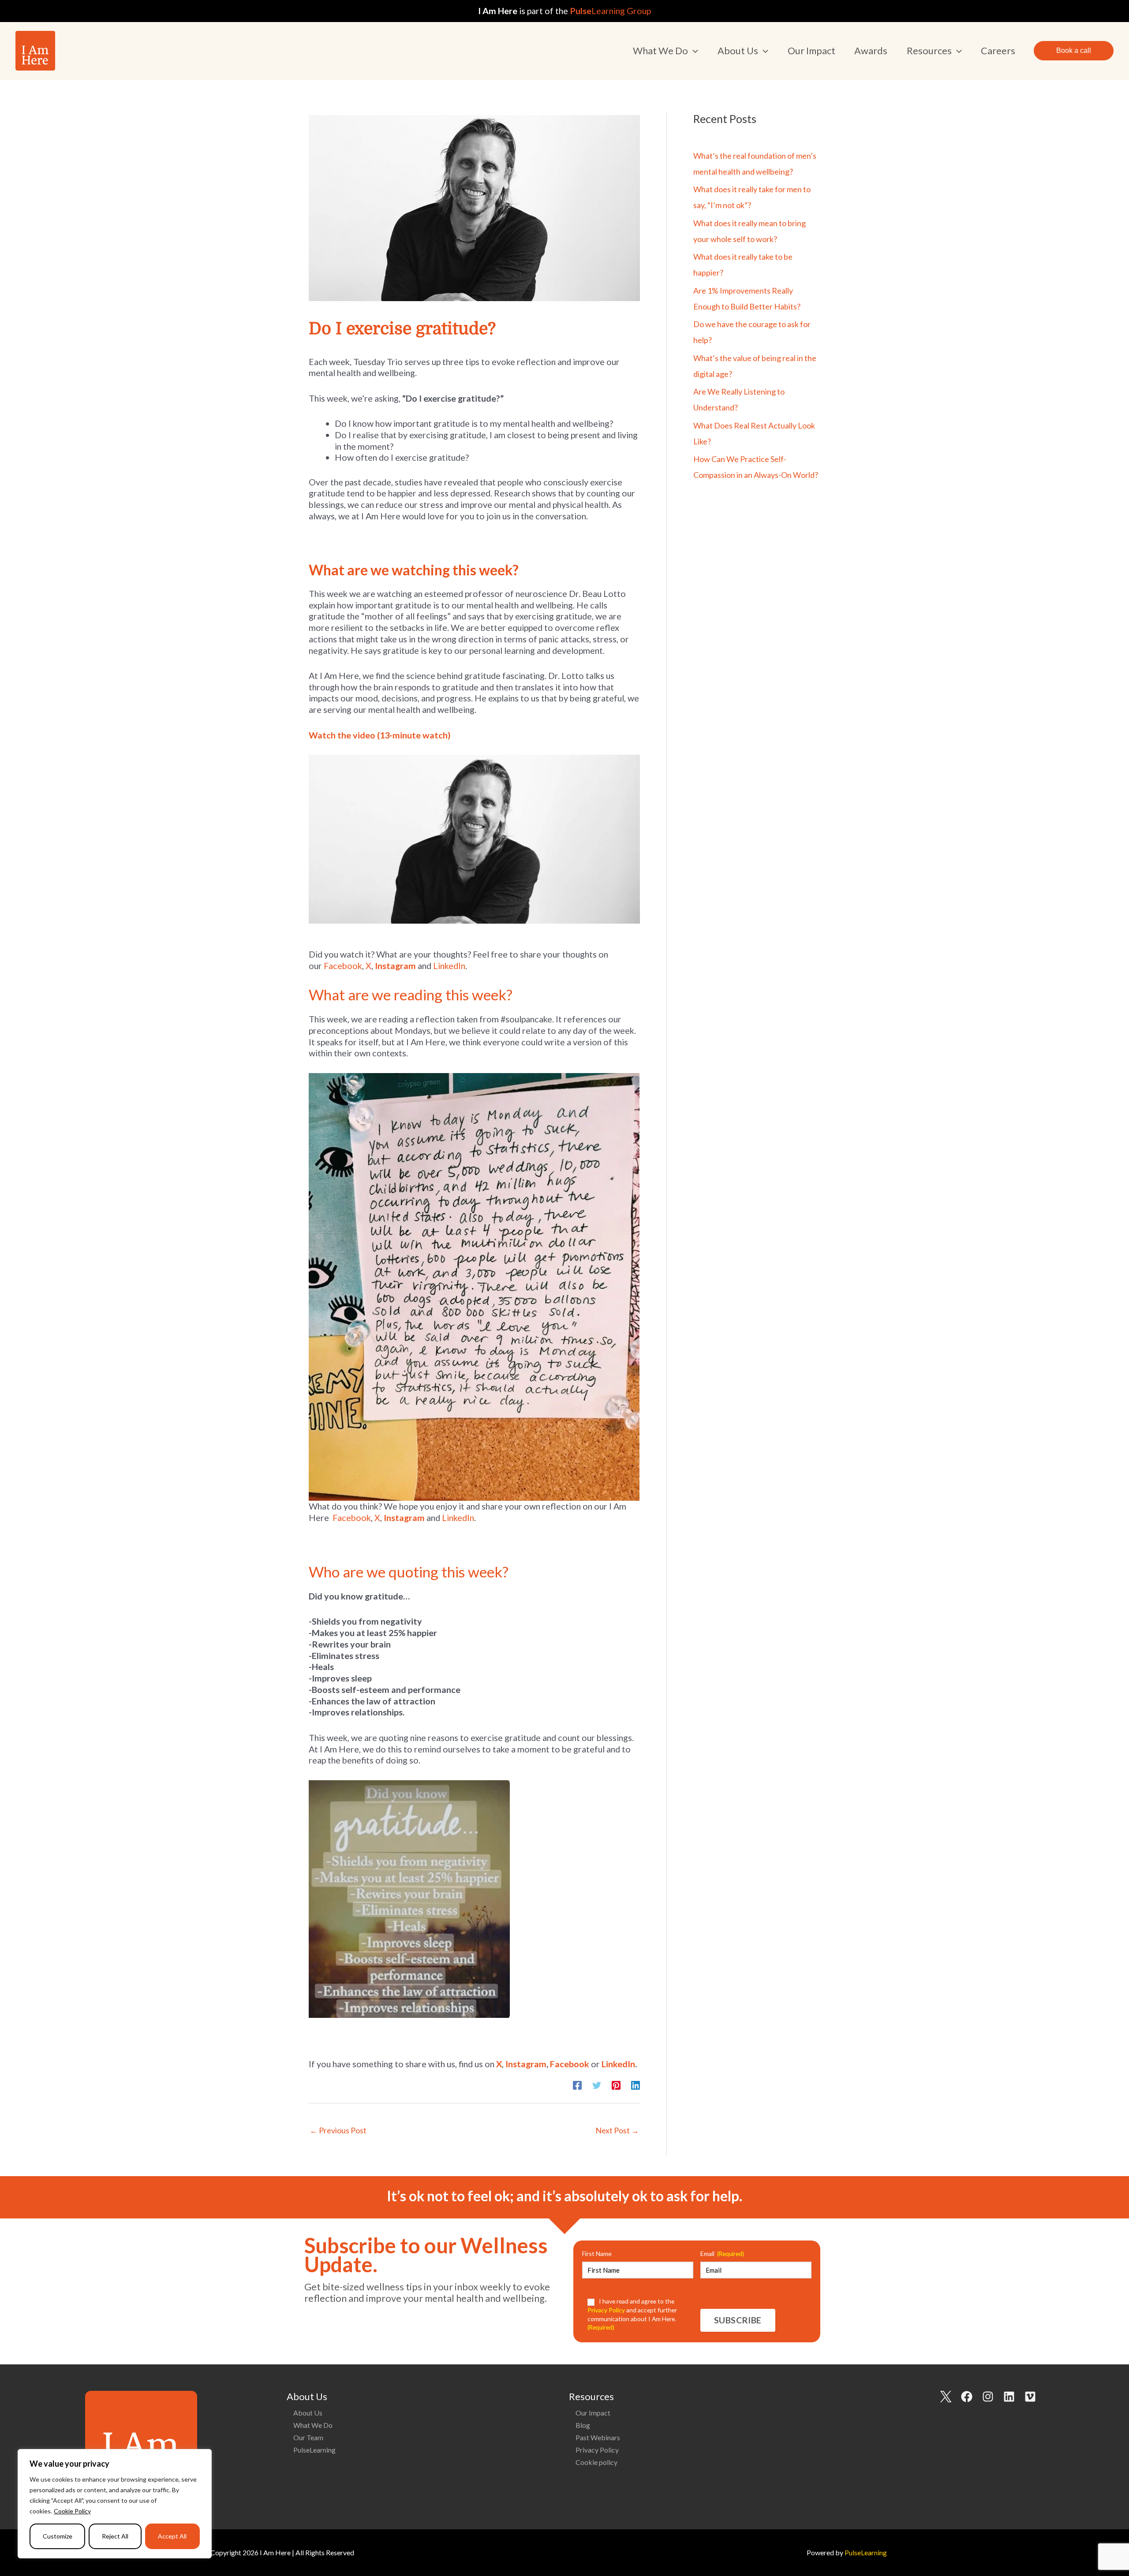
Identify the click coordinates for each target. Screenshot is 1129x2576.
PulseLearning (314, 2450)
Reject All (115, 2536)
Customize (58, 2536)
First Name (597, 2254)
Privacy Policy (597, 2450)
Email (722, 2254)
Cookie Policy (72, 2511)
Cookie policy (596, 2462)
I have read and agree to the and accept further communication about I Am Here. (632, 2314)
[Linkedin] (636, 2084)
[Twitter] (597, 2084)
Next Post (617, 2130)
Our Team (308, 2437)
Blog (583, 2425)
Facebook (343, 966)
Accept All (172, 2536)
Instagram (395, 966)
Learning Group (610, 11)
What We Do (313, 2425)
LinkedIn (449, 966)
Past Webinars (598, 2437)
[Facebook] (577, 2084)
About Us (308, 2413)
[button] (693, 51)
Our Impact (593, 2413)
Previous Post (338, 2130)
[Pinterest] (616, 2084)
